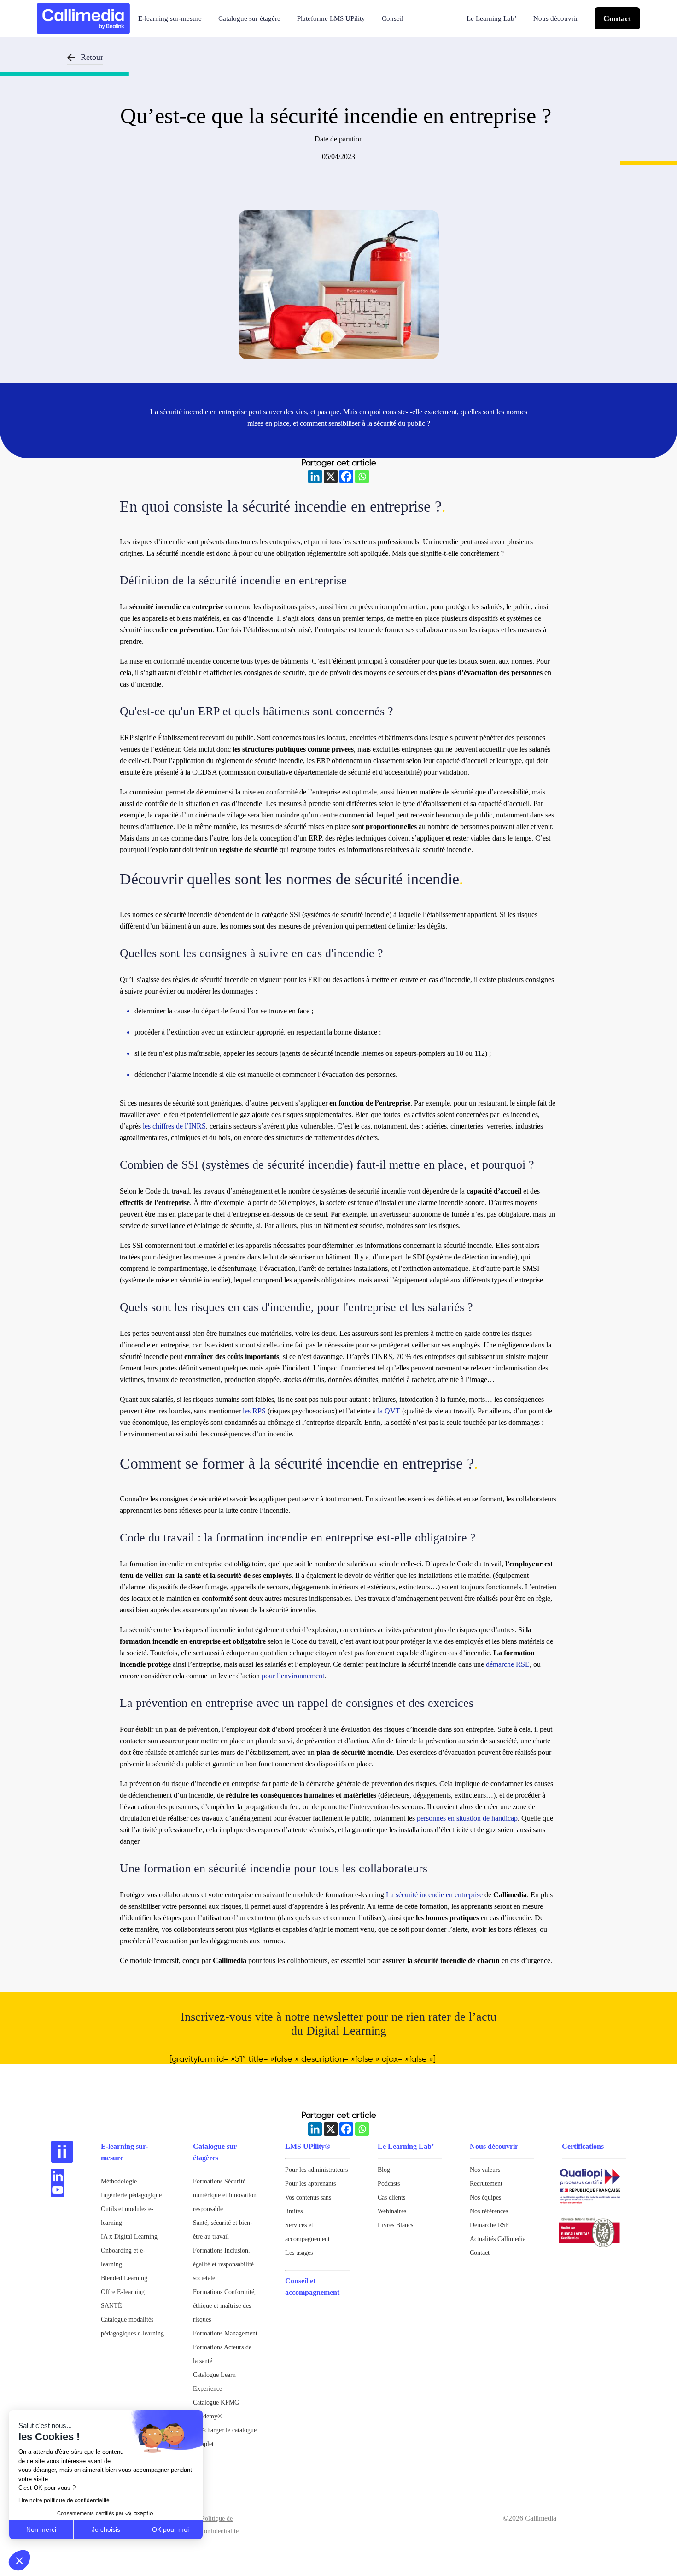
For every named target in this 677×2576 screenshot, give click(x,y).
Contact (617, 18)
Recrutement (486, 2184)
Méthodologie (119, 2181)
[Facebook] (346, 476)
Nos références (489, 2211)
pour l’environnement (293, 1676)
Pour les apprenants (310, 2184)
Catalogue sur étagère (249, 18)
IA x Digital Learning (129, 2237)
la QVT (389, 1411)
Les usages (299, 2253)
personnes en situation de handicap (467, 1818)
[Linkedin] (315, 476)
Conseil (393, 18)
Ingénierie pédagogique (131, 2195)
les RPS (254, 1411)
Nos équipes (485, 2197)
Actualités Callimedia (498, 2239)
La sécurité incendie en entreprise (434, 1895)
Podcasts (389, 2184)
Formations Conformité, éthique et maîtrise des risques (225, 2306)
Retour (92, 57)
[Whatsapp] (362, 476)
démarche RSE (508, 1664)
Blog (384, 2170)
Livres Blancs (395, 2225)
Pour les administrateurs (316, 2170)
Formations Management (225, 2333)
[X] (331, 476)
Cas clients (391, 2197)
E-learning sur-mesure (170, 18)
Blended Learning (124, 2278)
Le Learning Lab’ (492, 18)
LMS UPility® (308, 2146)
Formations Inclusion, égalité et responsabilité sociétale (223, 2264)
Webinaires (392, 2211)
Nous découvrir (556, 18)
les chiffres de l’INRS (174, 1126)
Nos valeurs (485, 2170)
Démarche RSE (490, 2225)
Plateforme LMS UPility (331, 18)
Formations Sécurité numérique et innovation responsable (225, 2195)
